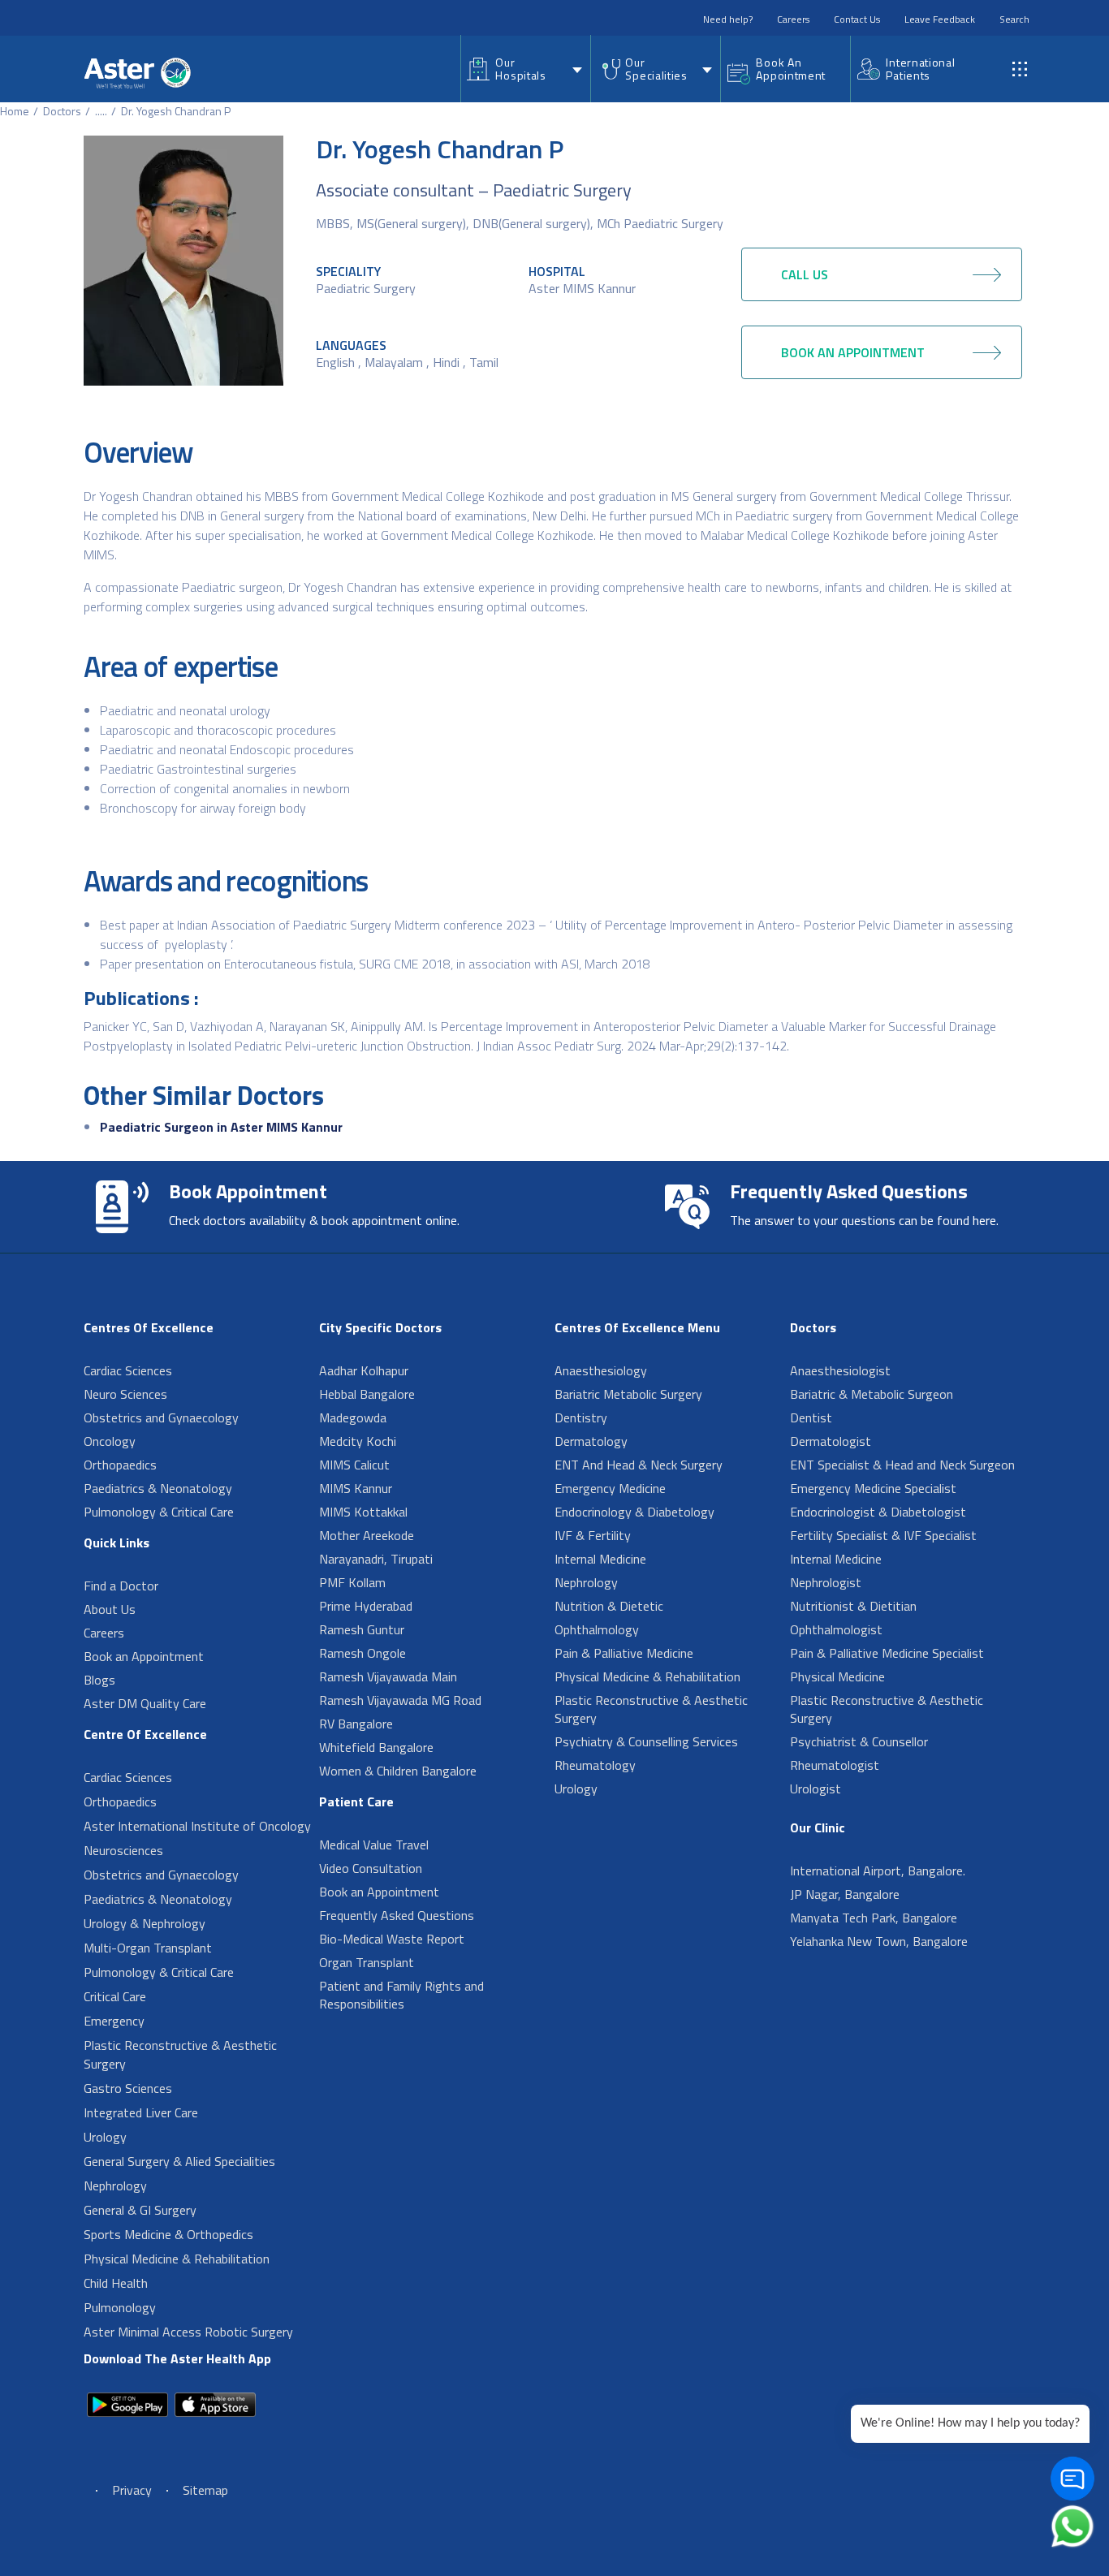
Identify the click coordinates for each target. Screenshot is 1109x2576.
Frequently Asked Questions (397, 1915)
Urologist (816, 1789)
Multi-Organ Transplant (148, 1948)
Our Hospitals (520, 69)
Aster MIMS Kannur (582, 288)
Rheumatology (595, 1765)
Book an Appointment (144, 1656)
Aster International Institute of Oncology (197, 1826)
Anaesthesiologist (840, 1370)
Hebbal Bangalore (367, 1394)
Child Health (116, 2283)
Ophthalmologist (836, 1629)
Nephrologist (826, 1582)
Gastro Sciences (128, 2088)
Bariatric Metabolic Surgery (628, 1394)
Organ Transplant (367, 1962)
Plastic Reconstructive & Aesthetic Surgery (180, 2054)
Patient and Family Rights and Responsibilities (401, 1995)
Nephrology (115, 2186)
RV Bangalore (356, 1724)
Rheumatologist (835, 1765)
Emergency (114, 2021)
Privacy (132, 2490)
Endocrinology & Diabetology (634, 1512)
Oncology (110, 1441)
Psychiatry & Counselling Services (646, 1741)
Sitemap (205, 2490)
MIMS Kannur (356, 1488)
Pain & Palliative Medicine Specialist (887, 1653)
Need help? (728, 19)
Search (1014, 19)
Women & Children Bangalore (398, 1771)
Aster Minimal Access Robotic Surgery (188, 2332)
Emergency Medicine (610, 1488)
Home (15, 111)
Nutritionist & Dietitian (853, 1606)
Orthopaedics (120, 1465)
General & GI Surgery (140, 2210)
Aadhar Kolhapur (364, 1370)
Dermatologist (831, 1441)
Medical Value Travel (374, 1845)
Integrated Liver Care (141, 2112)
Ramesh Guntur (362, 1629)
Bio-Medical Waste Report (392, 1939)
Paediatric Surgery (366, 288)
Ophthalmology (597, 1629)
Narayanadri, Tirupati (376, 1559)
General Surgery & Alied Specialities (179, 2161)
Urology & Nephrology (145, 1923)
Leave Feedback (940, 19)
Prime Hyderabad (366, 1606)
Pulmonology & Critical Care (159, 1512)
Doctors (62, 111)
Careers (793, 19)
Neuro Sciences (125, 1394)
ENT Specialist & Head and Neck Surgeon (902, 1465)
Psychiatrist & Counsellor (859, 1741)
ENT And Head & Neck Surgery (639, 1465)
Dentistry (581, 1417)
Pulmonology (120, 2307)
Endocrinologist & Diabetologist (878, 1512)
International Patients (920, 69)
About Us (110, 1609)
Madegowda (353, 1417)
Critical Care (115, 1996)
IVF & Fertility (593, 1535)
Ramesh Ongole (362, 1653)
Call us (805, 274)
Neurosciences (123, 1850)
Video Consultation (371, 1868)
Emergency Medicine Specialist (873, 1488)
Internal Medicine (600, 1559)
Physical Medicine (837, 1676)
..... (101, 111)
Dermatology (591, 1441)
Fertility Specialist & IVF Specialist (883, 1535)
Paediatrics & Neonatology (158, 1488)
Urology (105, 2137)
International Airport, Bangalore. (878, 1871)
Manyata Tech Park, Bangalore (874, 1918)
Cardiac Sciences (128, 1370)
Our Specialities (656, 69)
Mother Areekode (367, 1535)
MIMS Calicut (354, 1465)
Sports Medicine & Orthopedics (168, 2234)
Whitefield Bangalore (376, 1747)
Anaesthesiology (601, 1370)
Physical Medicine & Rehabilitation (177, 2259)
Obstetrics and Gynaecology (161, 1417)
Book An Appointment (791, 69)
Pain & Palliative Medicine (624, 1653)
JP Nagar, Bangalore (845, 1894)
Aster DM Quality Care (145, 1703)
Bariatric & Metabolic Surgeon (872, 1394)
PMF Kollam (352, 1582)
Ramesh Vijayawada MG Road (400, 1700)
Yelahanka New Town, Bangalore (879, 1941)
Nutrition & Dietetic (609, 1606)
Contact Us (857, 19)
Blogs (99, 1680)
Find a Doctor (121, 1586)
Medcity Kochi (358, 1441)
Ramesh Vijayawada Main (388, 1676)
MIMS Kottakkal (363, 1512)
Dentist (811, 1417)
